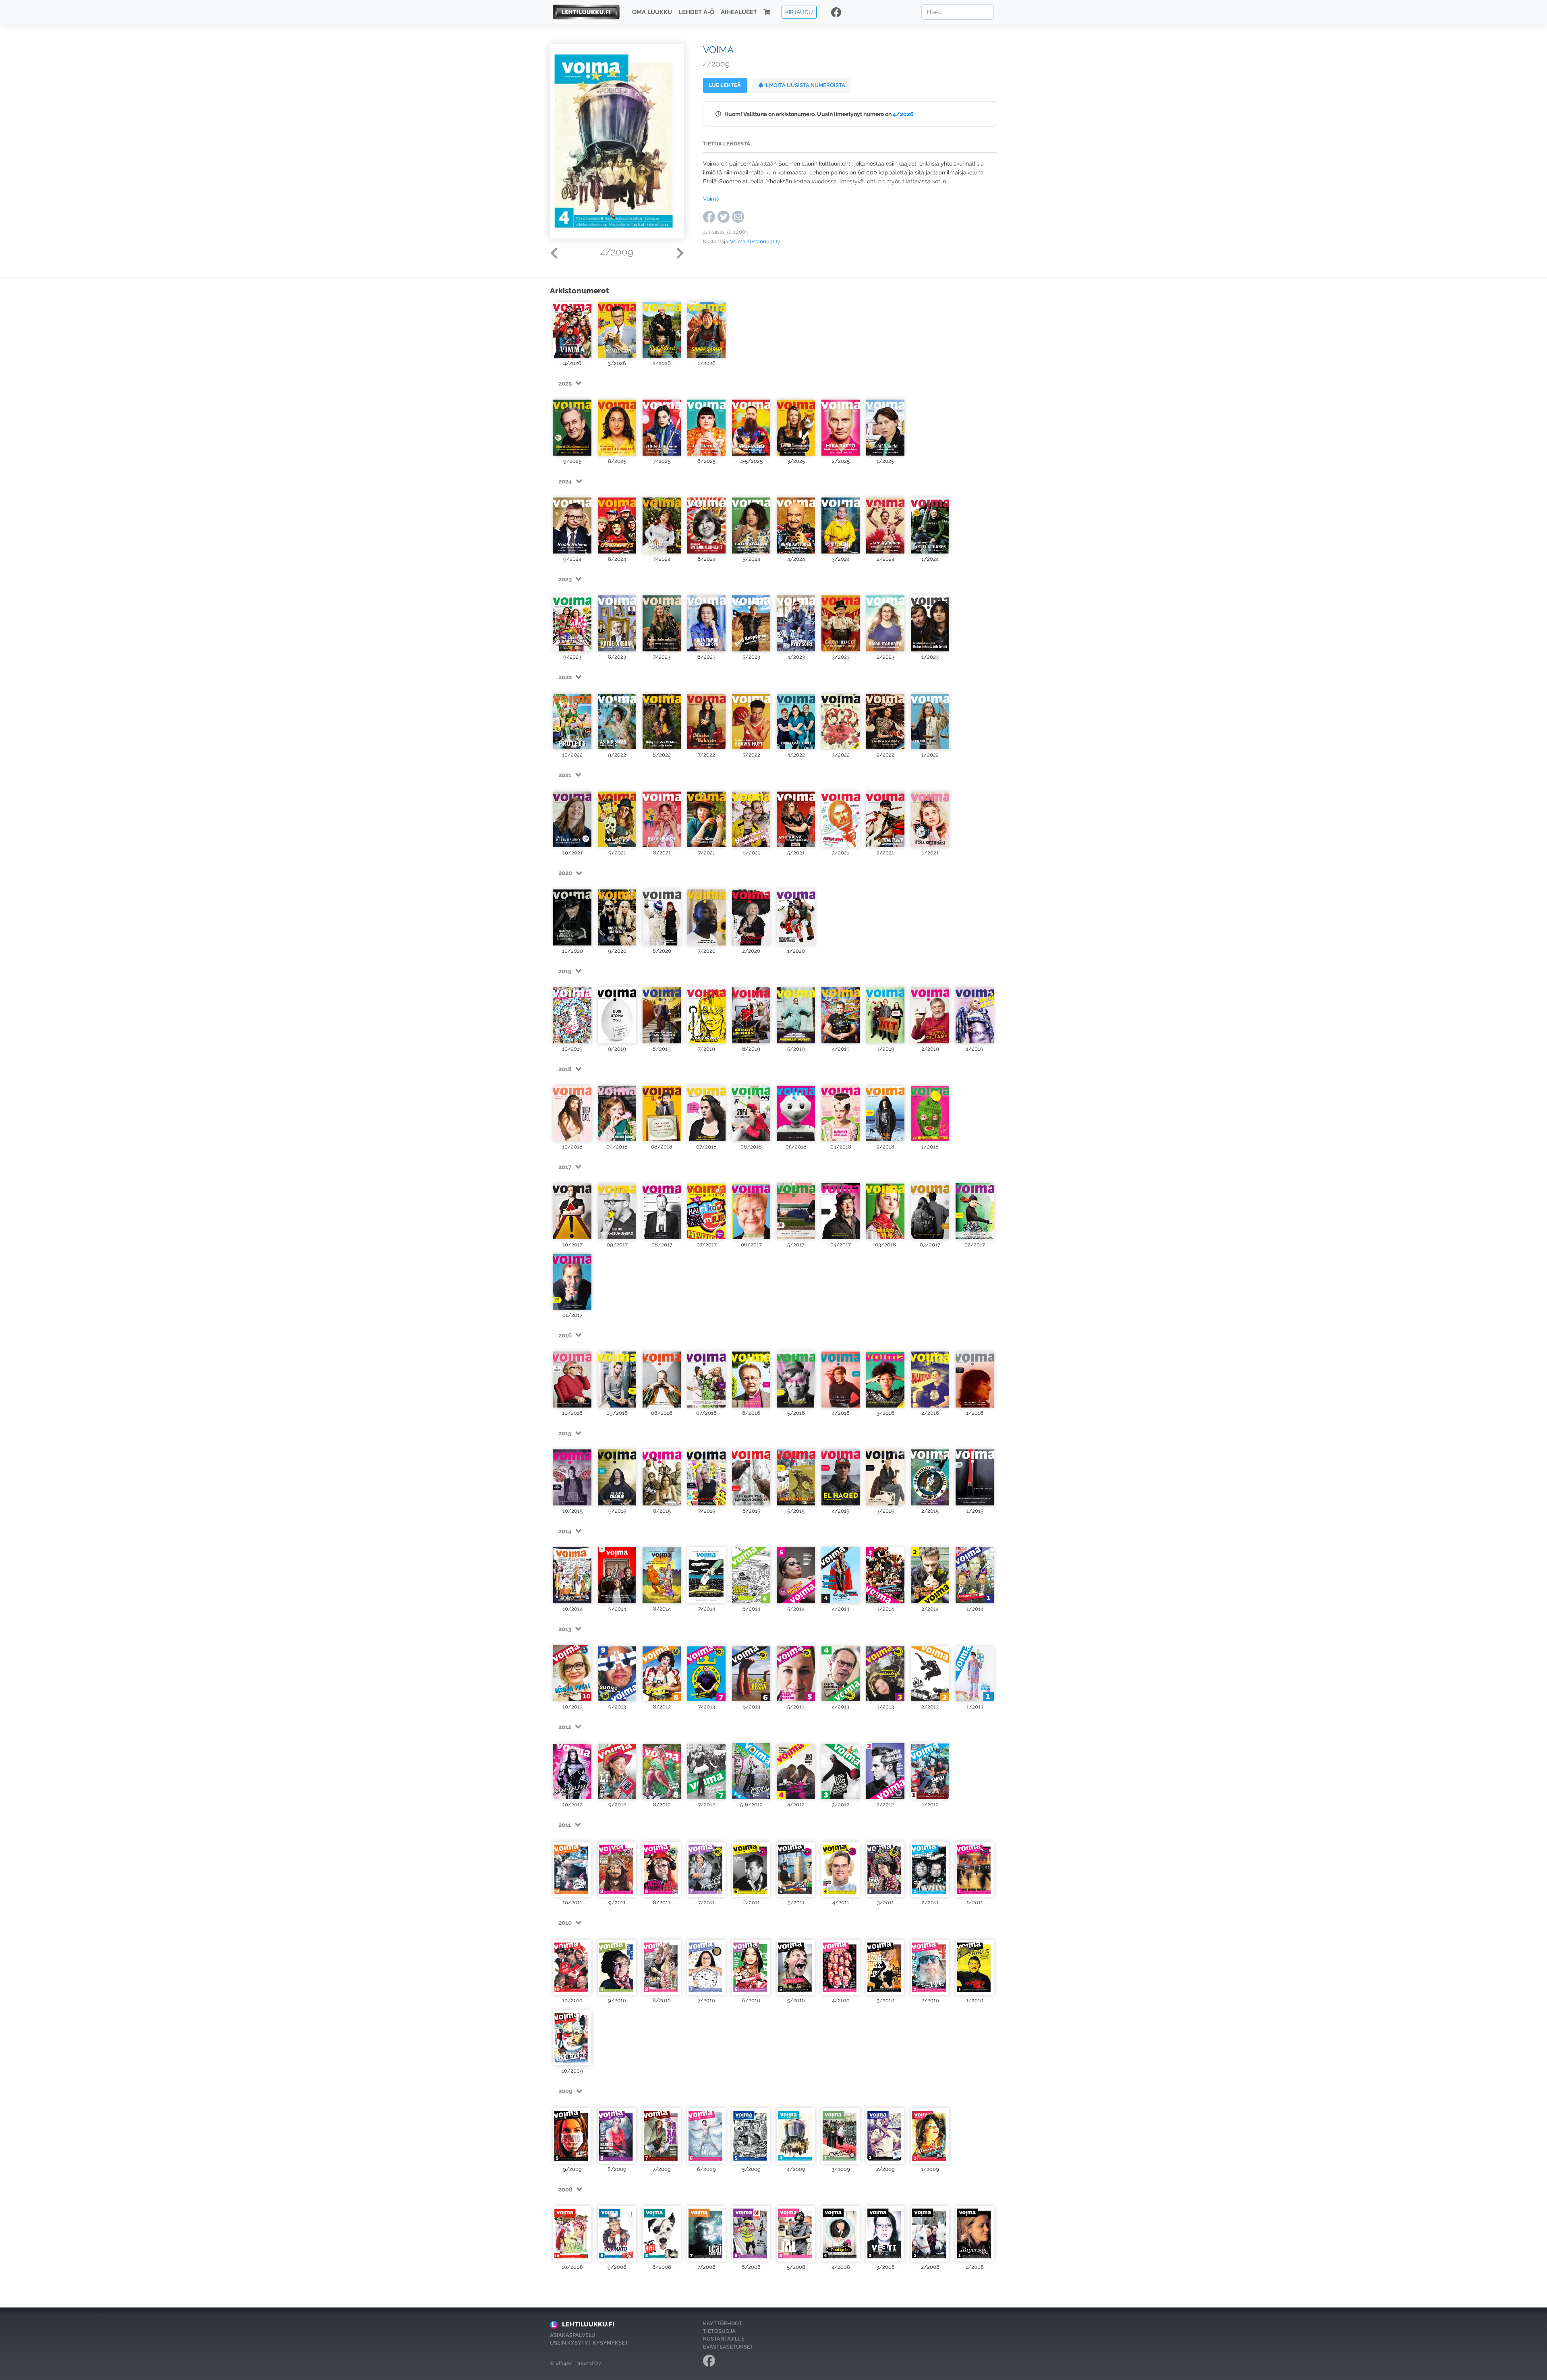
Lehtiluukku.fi (588, 2324)
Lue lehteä (725, 85)
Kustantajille (724, 2339)
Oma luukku (652, 12)
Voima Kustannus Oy (755, 242)
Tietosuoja (719, 2331)
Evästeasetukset (728, 2347)
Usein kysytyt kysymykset (589, 2343)
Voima (711, 198)
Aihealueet (739, 12)
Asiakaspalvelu (573, 2335)
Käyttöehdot (723, 2323)
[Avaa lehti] (572, 330)
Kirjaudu (799, 12)
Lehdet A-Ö (696, 12)
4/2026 (903, 114)
